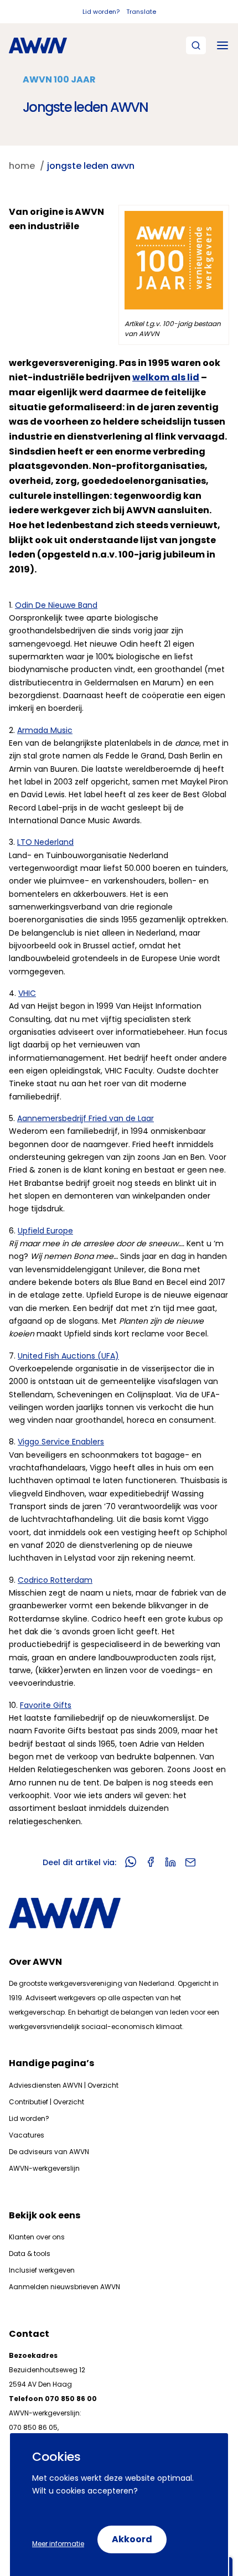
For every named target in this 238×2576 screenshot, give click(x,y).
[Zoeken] (196, 45)
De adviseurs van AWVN (49, 2152)
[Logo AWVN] (38, 45)
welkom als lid (166, 377)
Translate (141, 12)
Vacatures (27, 2135)
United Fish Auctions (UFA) (68, 1356)
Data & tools (30, 2254)
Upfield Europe (45, 1231)
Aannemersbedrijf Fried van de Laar (86, 1118)
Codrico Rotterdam (55, 1580)
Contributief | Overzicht (46, 2102)
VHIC (27, 993)
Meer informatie (58, 2544)
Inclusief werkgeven (42, 2270)
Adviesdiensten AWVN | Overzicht (64, 2085)
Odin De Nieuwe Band (56, 605)
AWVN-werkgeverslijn (44, 2168)
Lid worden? (101, 12)
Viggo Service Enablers (61, 1442)
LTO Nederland (45, 842)
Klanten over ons (37, 2237)
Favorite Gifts (46, 1705)
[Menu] (223, 45)
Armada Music (45, 730)
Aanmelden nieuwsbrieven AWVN (64, 2287)
